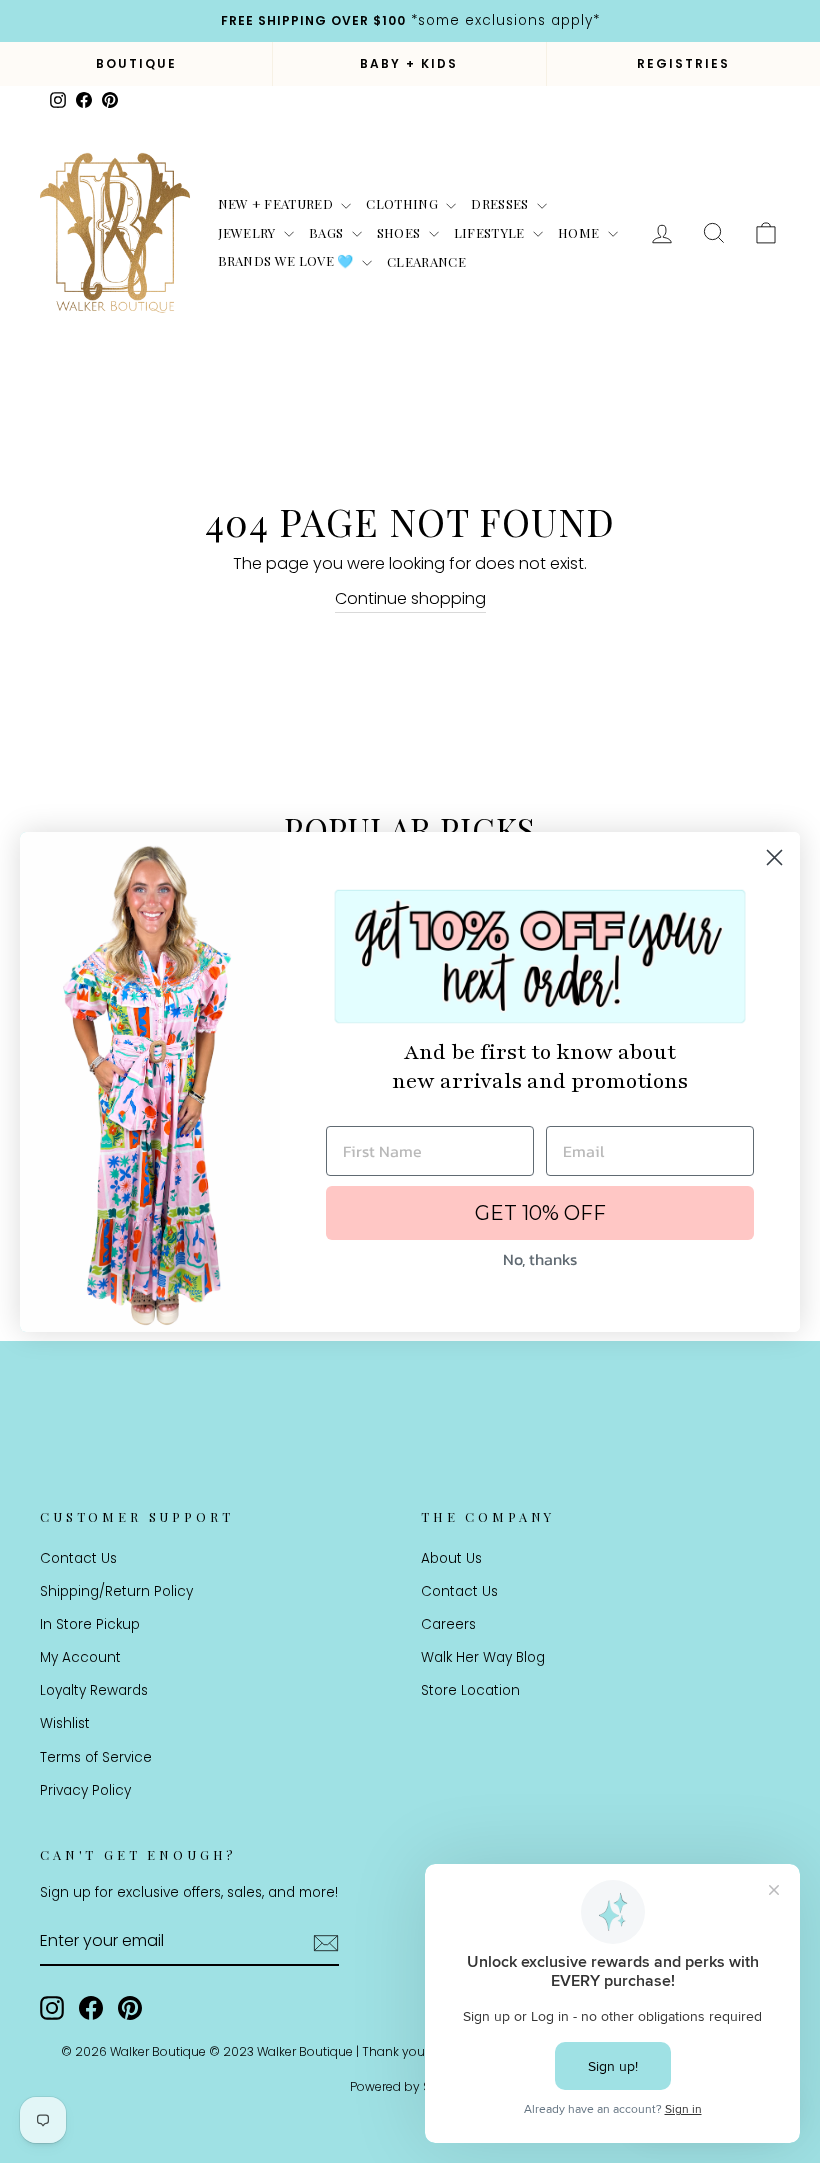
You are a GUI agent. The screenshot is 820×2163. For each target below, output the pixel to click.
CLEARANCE (426, 261)
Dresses (501, 203)
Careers (448, 1624)
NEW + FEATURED (277, 203)
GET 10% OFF (540, 1213)
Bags (328, 232)
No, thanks (540, 1259)
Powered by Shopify (410, 2086)
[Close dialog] (774, 857)
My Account (80, 1657)
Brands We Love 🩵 (288, 260)
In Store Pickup (90, 1624)
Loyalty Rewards (94, 1690)
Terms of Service (96, 1757)
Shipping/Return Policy (116, 1591)
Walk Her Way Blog (483, 1657)
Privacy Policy (85, 1790)
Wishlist (65, 1723)
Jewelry (249, 232)
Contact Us (78, 1558)
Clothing (403, 203)
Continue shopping (410, 598)
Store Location (470, 1690)
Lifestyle (491, 232)
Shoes (400, 232)
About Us (451, 1558)
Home (580, 232)
